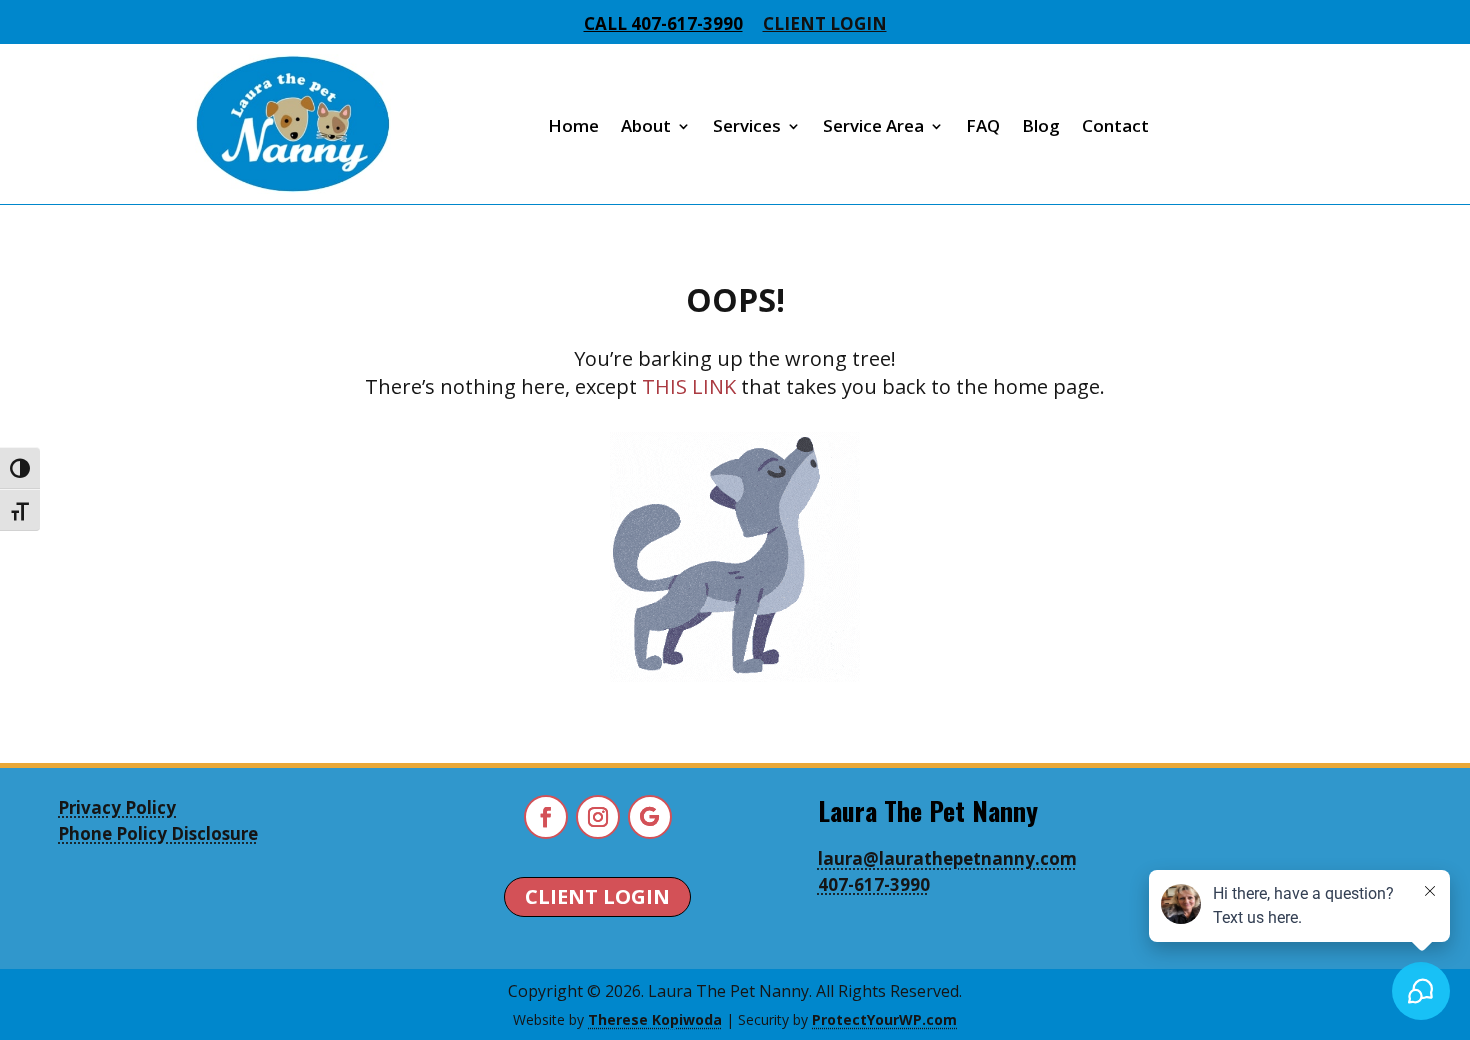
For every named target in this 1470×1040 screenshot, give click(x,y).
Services (747, 125)
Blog (1041, 125)
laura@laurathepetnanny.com (947, 858)
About (646, 125)
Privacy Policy (117, 807)
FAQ (983, 125)
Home (573, 125)
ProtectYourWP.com (884, 1019)
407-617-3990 (874, 884)
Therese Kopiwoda (655, 1019)
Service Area (873, 125)
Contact (1115, 125)
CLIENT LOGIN (597, 896)
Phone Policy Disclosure (158, 833)
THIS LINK (689, 386)
